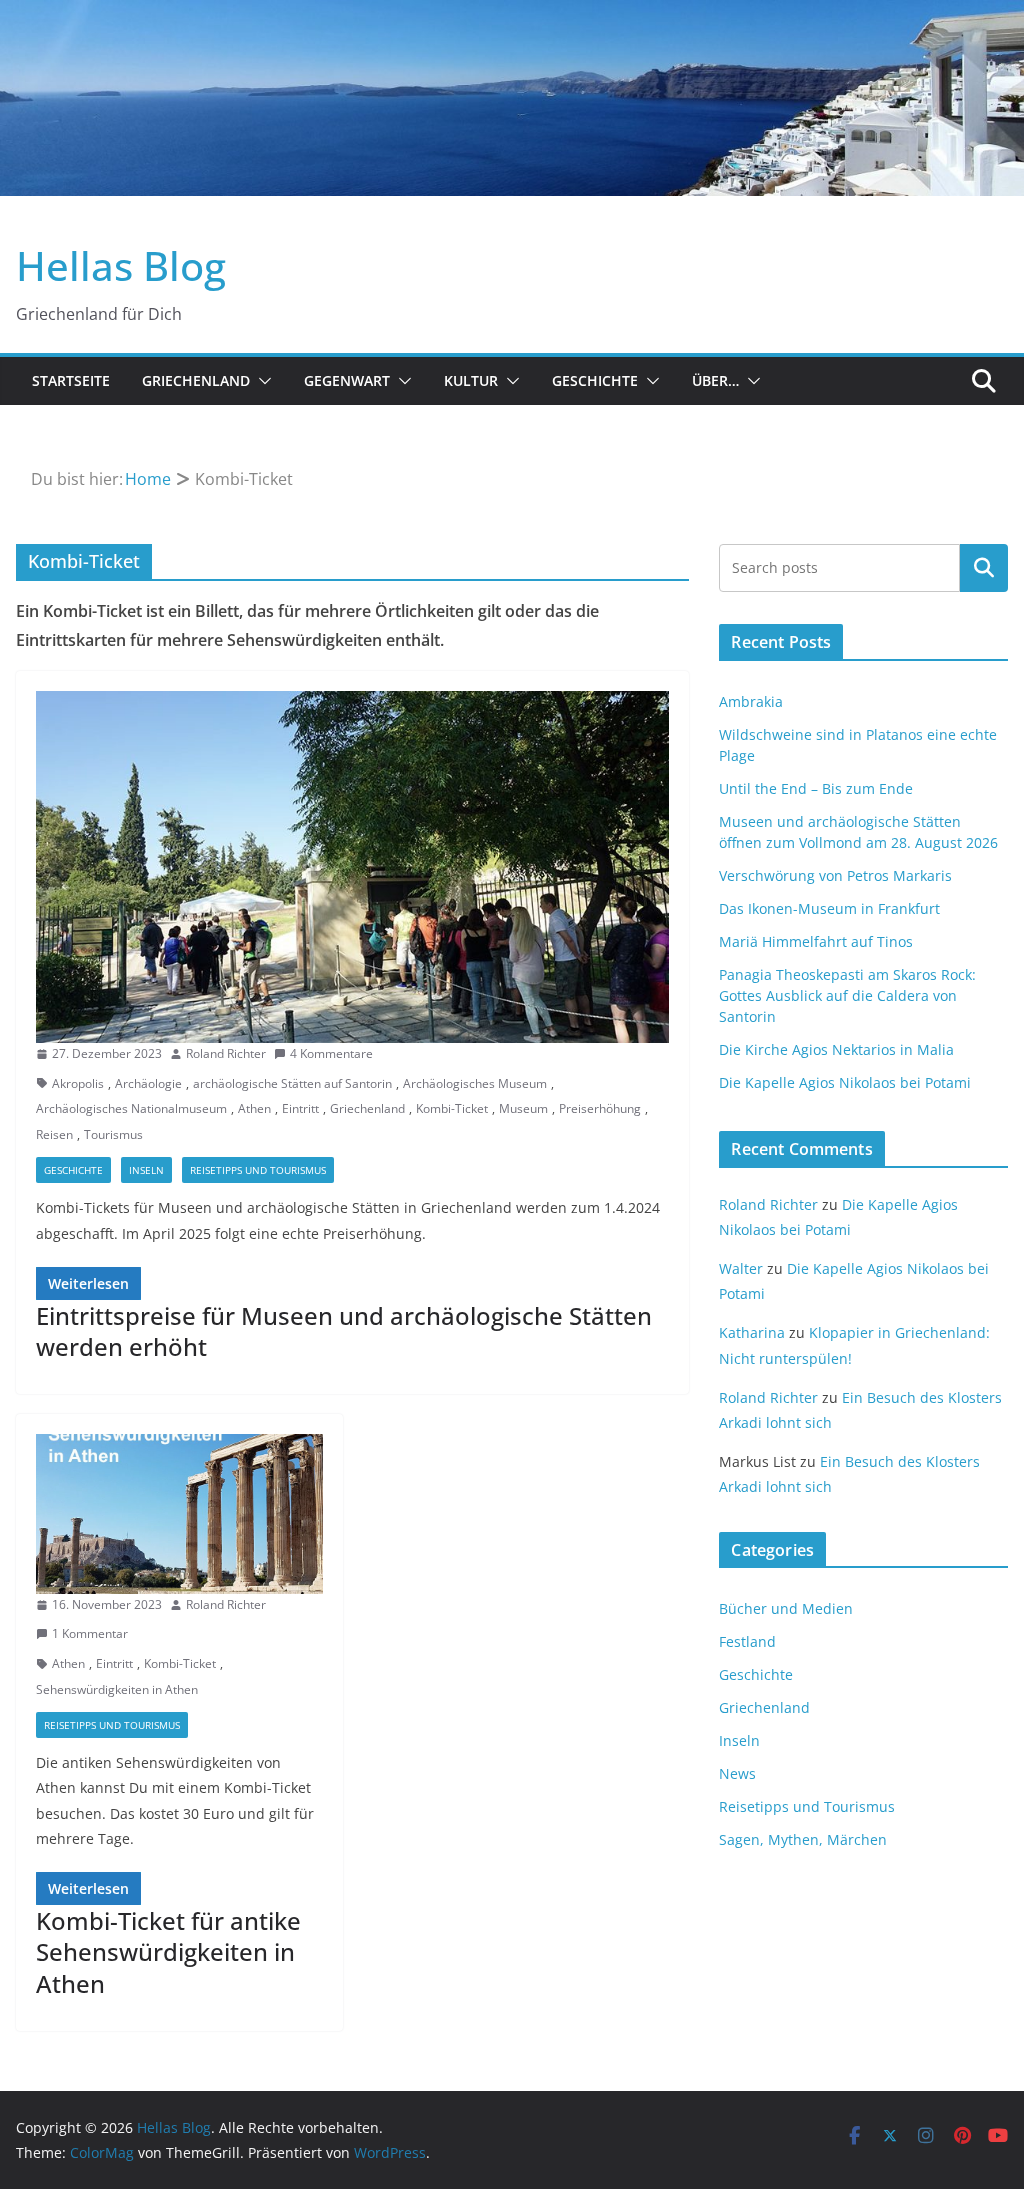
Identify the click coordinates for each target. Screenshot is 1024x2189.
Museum (523, 1108)
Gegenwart (347, 380)
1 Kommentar (90, 1633)
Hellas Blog (121, 265)
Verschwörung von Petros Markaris (835, 875)
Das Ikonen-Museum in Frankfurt (829, 908)
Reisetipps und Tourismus (258, 1170)
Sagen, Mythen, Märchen (803, 1839)
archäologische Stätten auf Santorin (292, 1083)
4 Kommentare (331, 1053)
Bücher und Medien (786, 1608)
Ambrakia (751, 701)
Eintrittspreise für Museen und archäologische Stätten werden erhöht (344, 1331)
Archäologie (148, 1083)
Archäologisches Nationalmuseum (131, 1108)
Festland (747, 1641)
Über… (715, 380)
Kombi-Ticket (452, 1108)
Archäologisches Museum (475, 1083)
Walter (741, 1268)
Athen (254, 1108)
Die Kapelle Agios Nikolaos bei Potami (845, 1082)
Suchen (984, 568)
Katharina (752, 1332)
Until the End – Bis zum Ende (816, 788)
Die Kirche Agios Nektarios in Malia (836, 1049)
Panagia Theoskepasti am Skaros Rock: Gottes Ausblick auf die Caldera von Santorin (847, 995)
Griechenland (196, 380)
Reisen (54, 1134)
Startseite (71, 380)
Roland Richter (226, 1053)
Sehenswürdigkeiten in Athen (117, 1689)
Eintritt (300, 1108)
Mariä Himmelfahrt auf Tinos (816, 941)
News (737, 1773)
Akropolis (78, 1083)
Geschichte (595, 380)
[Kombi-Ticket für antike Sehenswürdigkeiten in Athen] (179, 1513)
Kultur (471, 380)
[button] (261, 381)
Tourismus (113, 1134)
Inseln (146, 1170)
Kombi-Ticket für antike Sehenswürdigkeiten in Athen (168, 1951)
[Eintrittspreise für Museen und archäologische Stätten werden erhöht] (352, 867)
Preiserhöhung (600, 1108)
